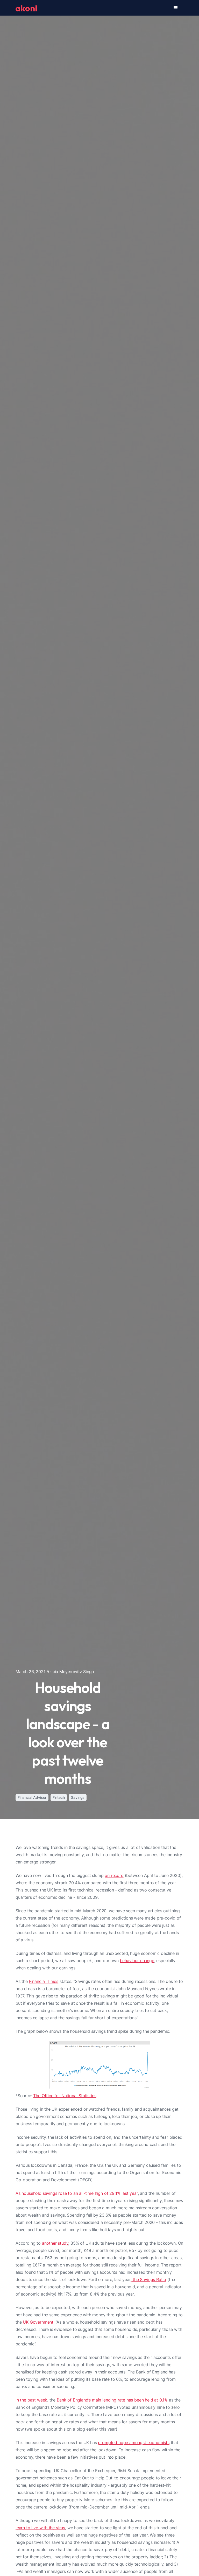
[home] (26, 8)
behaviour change (137, 1961)
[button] (176, 8)
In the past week (31, 2400)
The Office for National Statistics (65, 2096)
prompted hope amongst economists (134, 2443)
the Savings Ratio (149, 2279)
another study (55, 2243)
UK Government (38, 2322)
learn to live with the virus (40, 2528)
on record (114, 1875)
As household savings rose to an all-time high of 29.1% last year (77, 2193)
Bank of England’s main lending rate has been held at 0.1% (112, 2400)
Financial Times (44, 1981)
